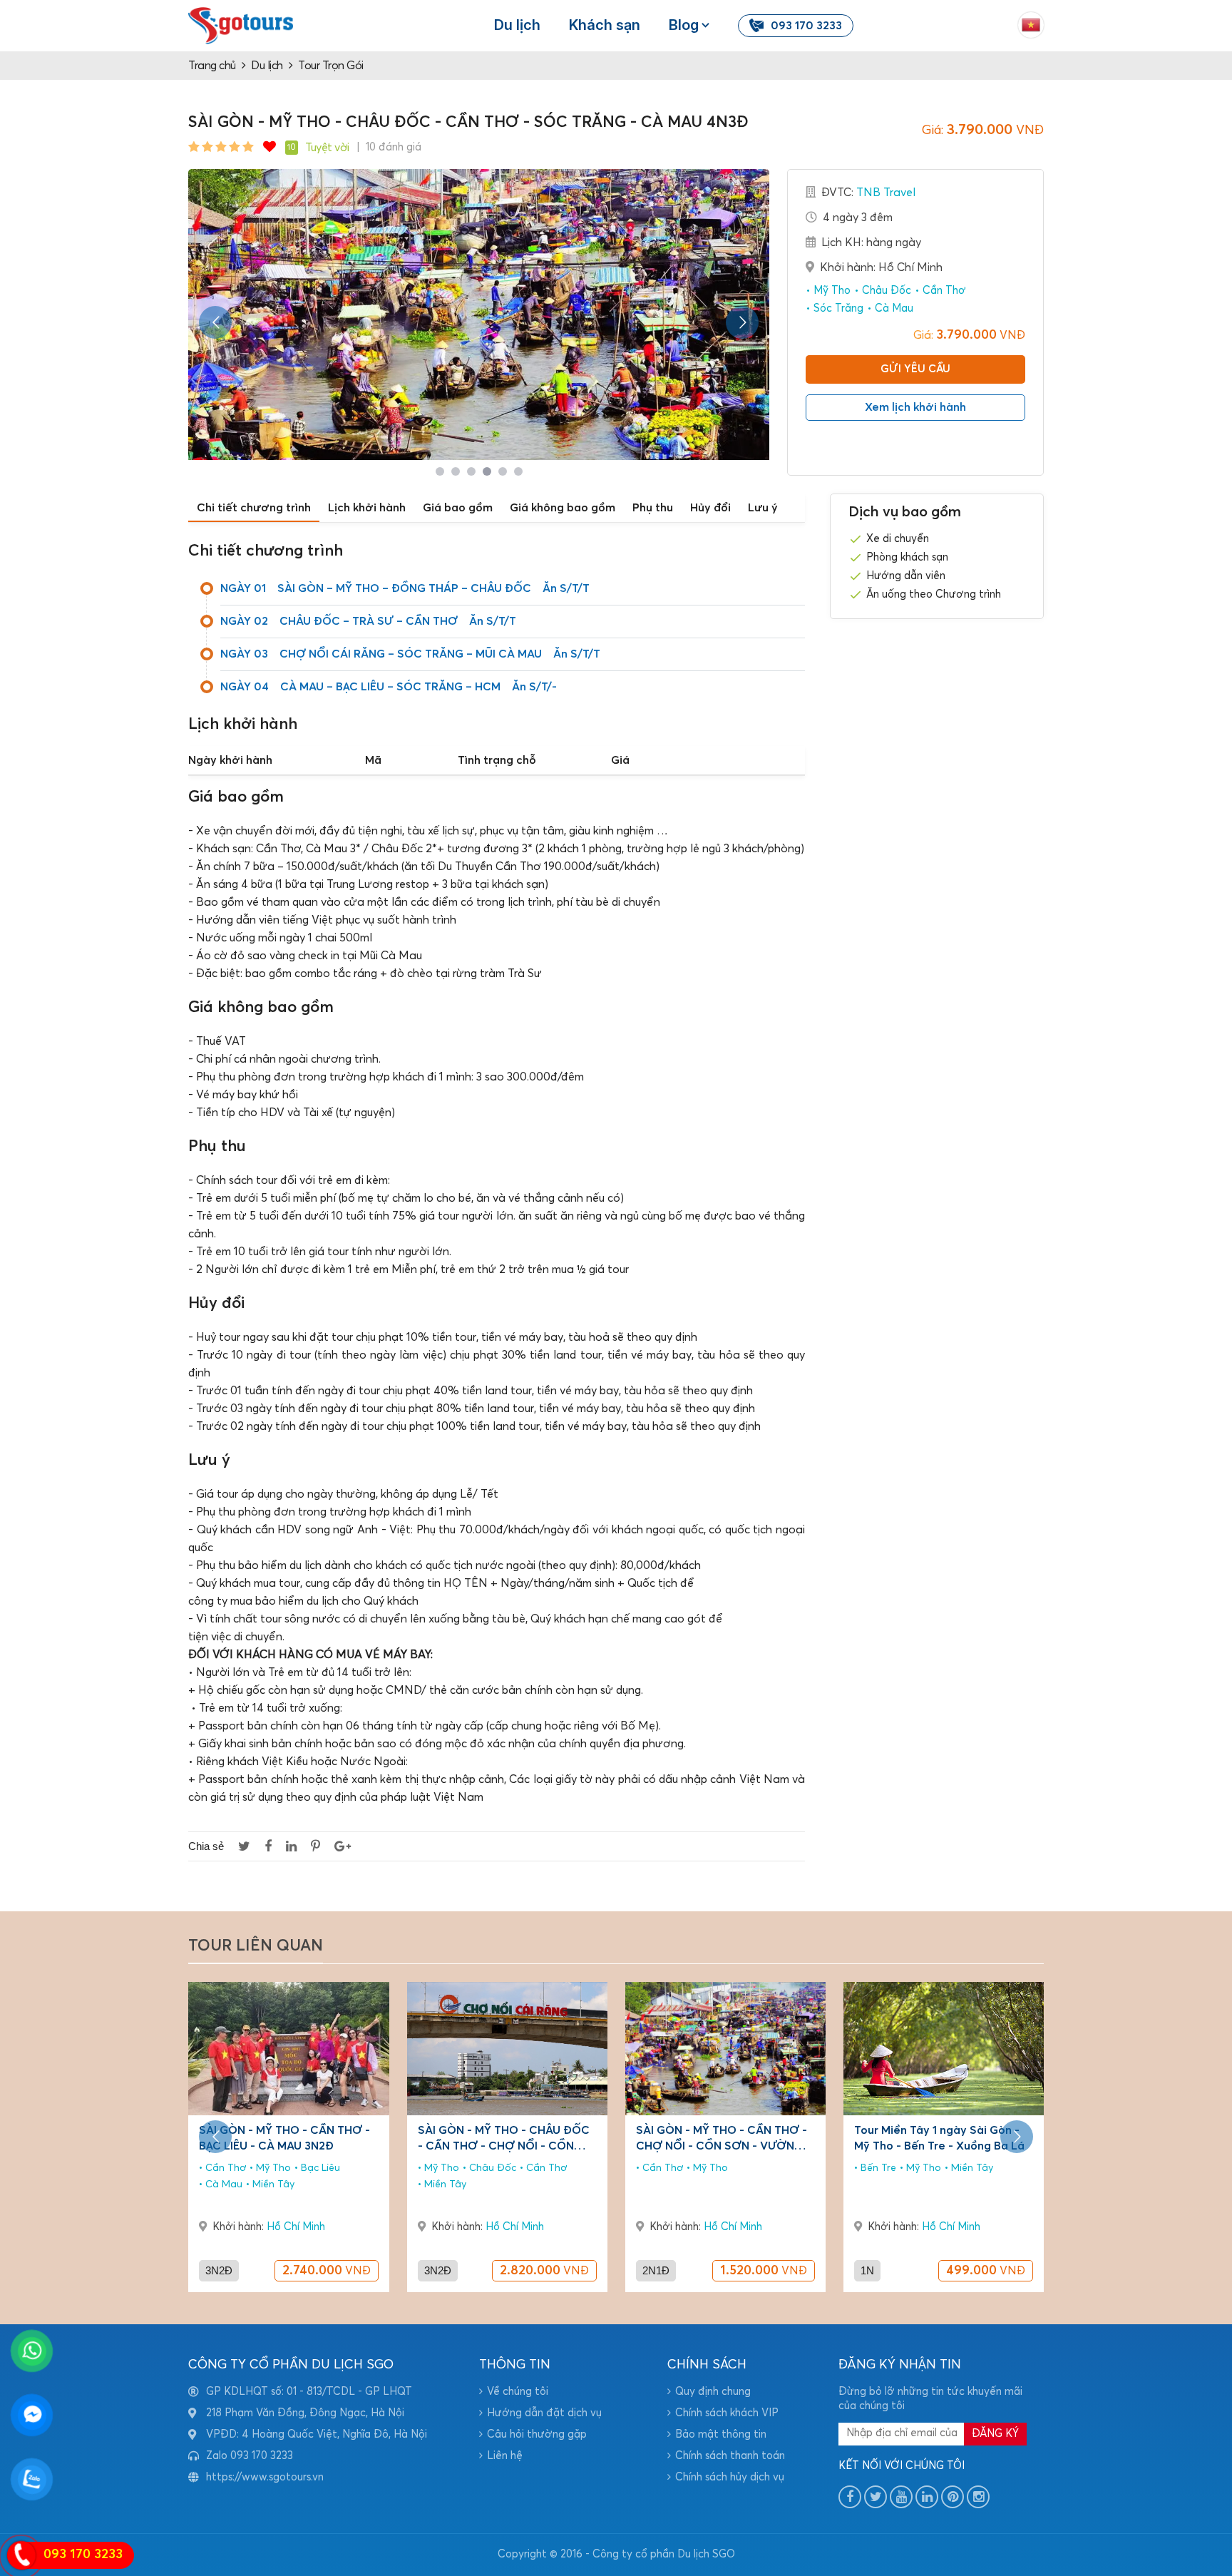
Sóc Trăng (837, 308)
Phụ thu (653, 508)
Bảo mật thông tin (721, 2434)
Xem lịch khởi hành (915, 407)
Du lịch (517, 25)
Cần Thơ (943, 291)
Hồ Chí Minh (296, 2227)
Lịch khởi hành (367, 508)
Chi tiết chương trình (254, 508)
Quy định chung (713, 2392)
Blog (684, 25)
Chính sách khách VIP (727, 2413)
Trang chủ (212, 66)
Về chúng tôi (518, 2392)
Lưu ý (763, 508)
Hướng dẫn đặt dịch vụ (544, 2413)
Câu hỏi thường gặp (537, 2434)
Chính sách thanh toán (730, 2456)
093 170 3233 (806, 26)
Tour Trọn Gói (331, 66)
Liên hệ (505, 2456)
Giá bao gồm (458, 508)
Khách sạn (605, 25)
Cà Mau (893, 308)
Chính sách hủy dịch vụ (730, 2477)
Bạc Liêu (319, 2168)
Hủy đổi (710, 508)
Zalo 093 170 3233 (250, 2456)
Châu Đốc (885, 291)
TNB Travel (886, 193)
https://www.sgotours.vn (265, 2477)
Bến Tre (877, 2168)
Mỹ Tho (831, 291)
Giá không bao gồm (563, 508)
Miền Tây (272, 2184)
